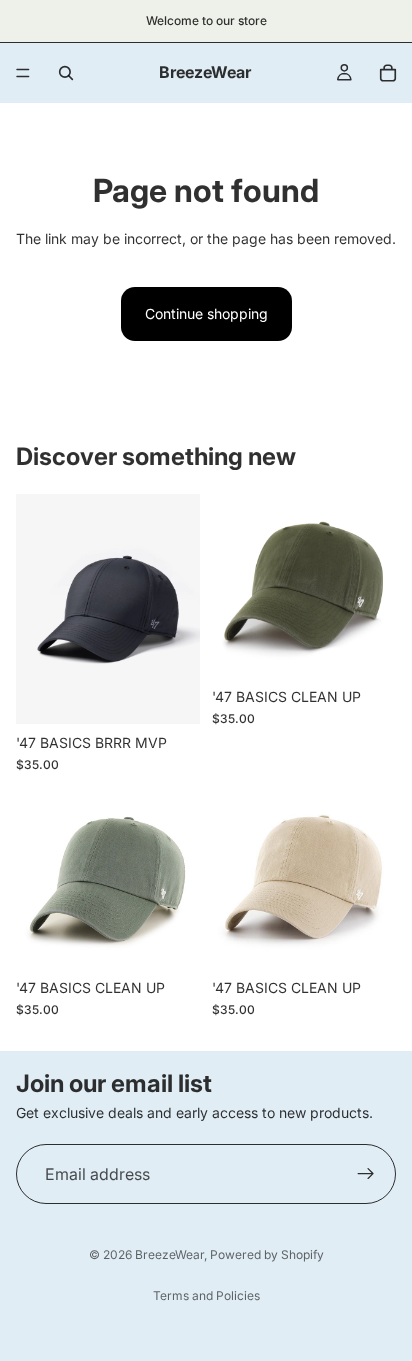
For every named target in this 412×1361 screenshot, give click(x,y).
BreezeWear (169, 1254)
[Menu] (23, 73)
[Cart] (388, 73)
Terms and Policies (206, 1295)
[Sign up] (366, 1174)
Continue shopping (206, 313)
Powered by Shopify (267, 1254)
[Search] (66, 73)
